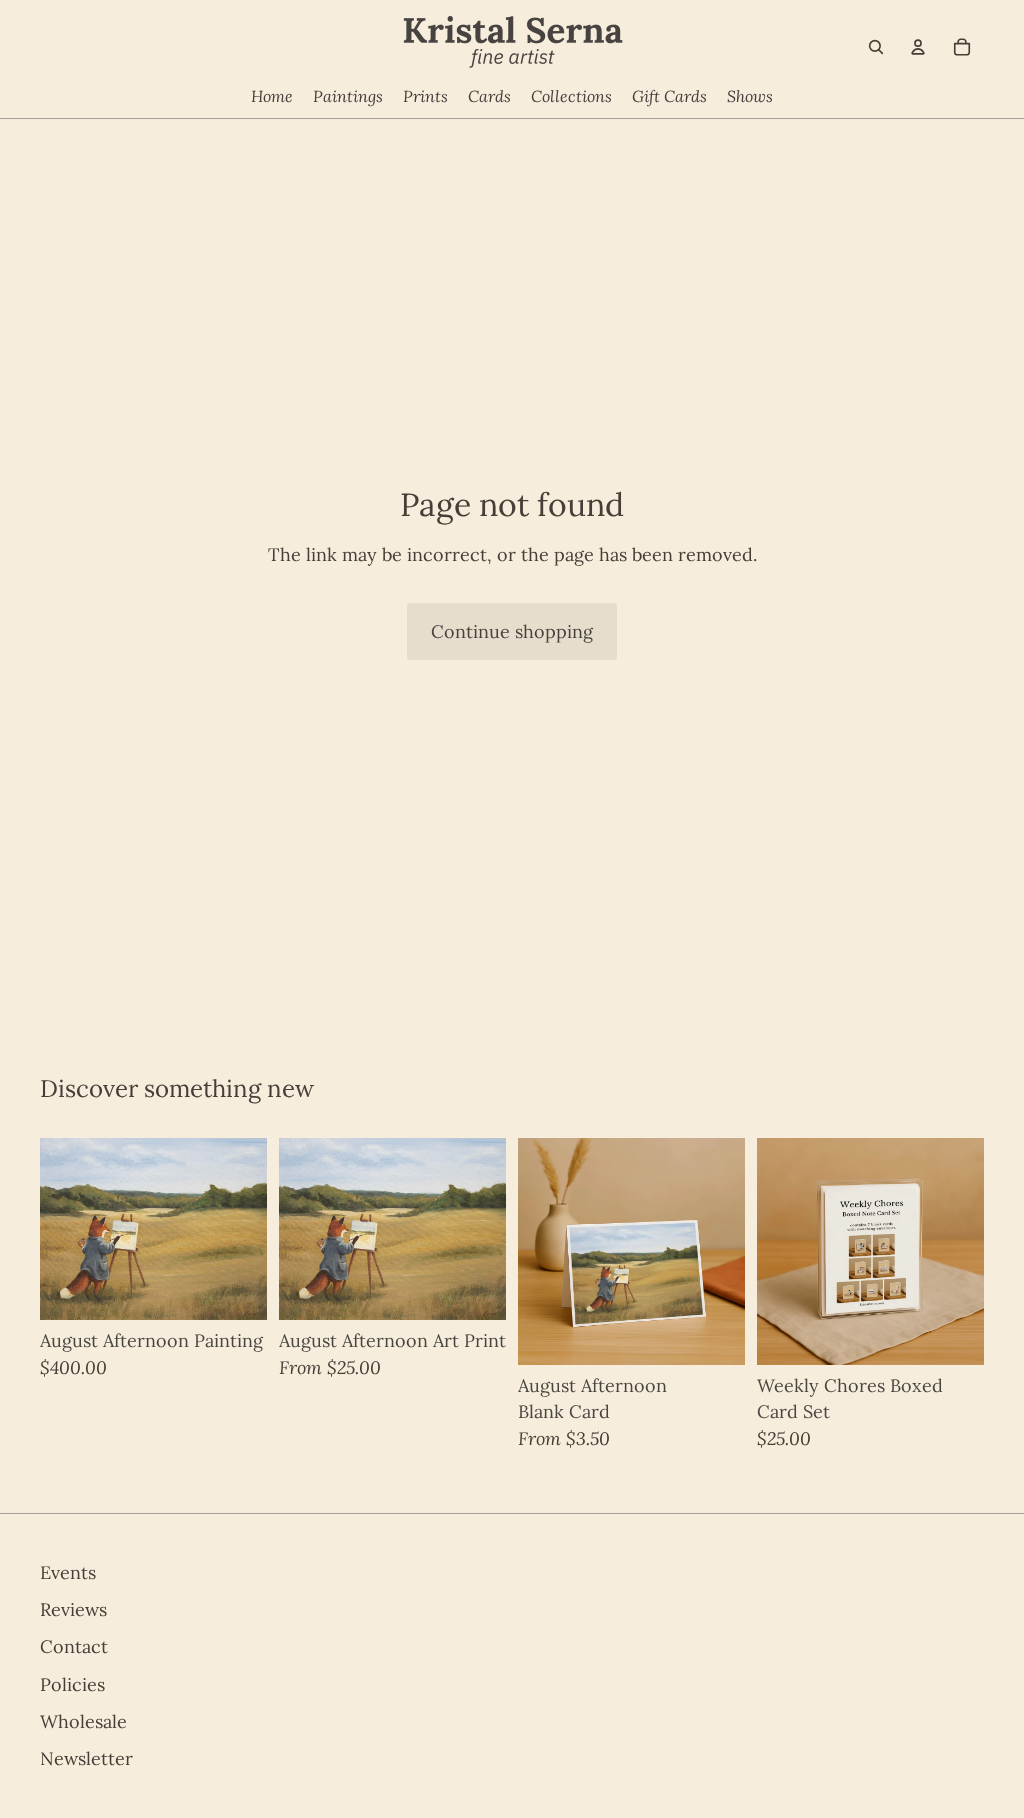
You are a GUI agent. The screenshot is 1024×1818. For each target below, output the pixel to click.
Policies (72, 1684)
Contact (74, 1647)
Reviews (73, 1609)
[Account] (918, 47)
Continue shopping (512, 631)
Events (68, 1572)
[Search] (876, 47)
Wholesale (83, 1721)
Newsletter (86, 1758)
